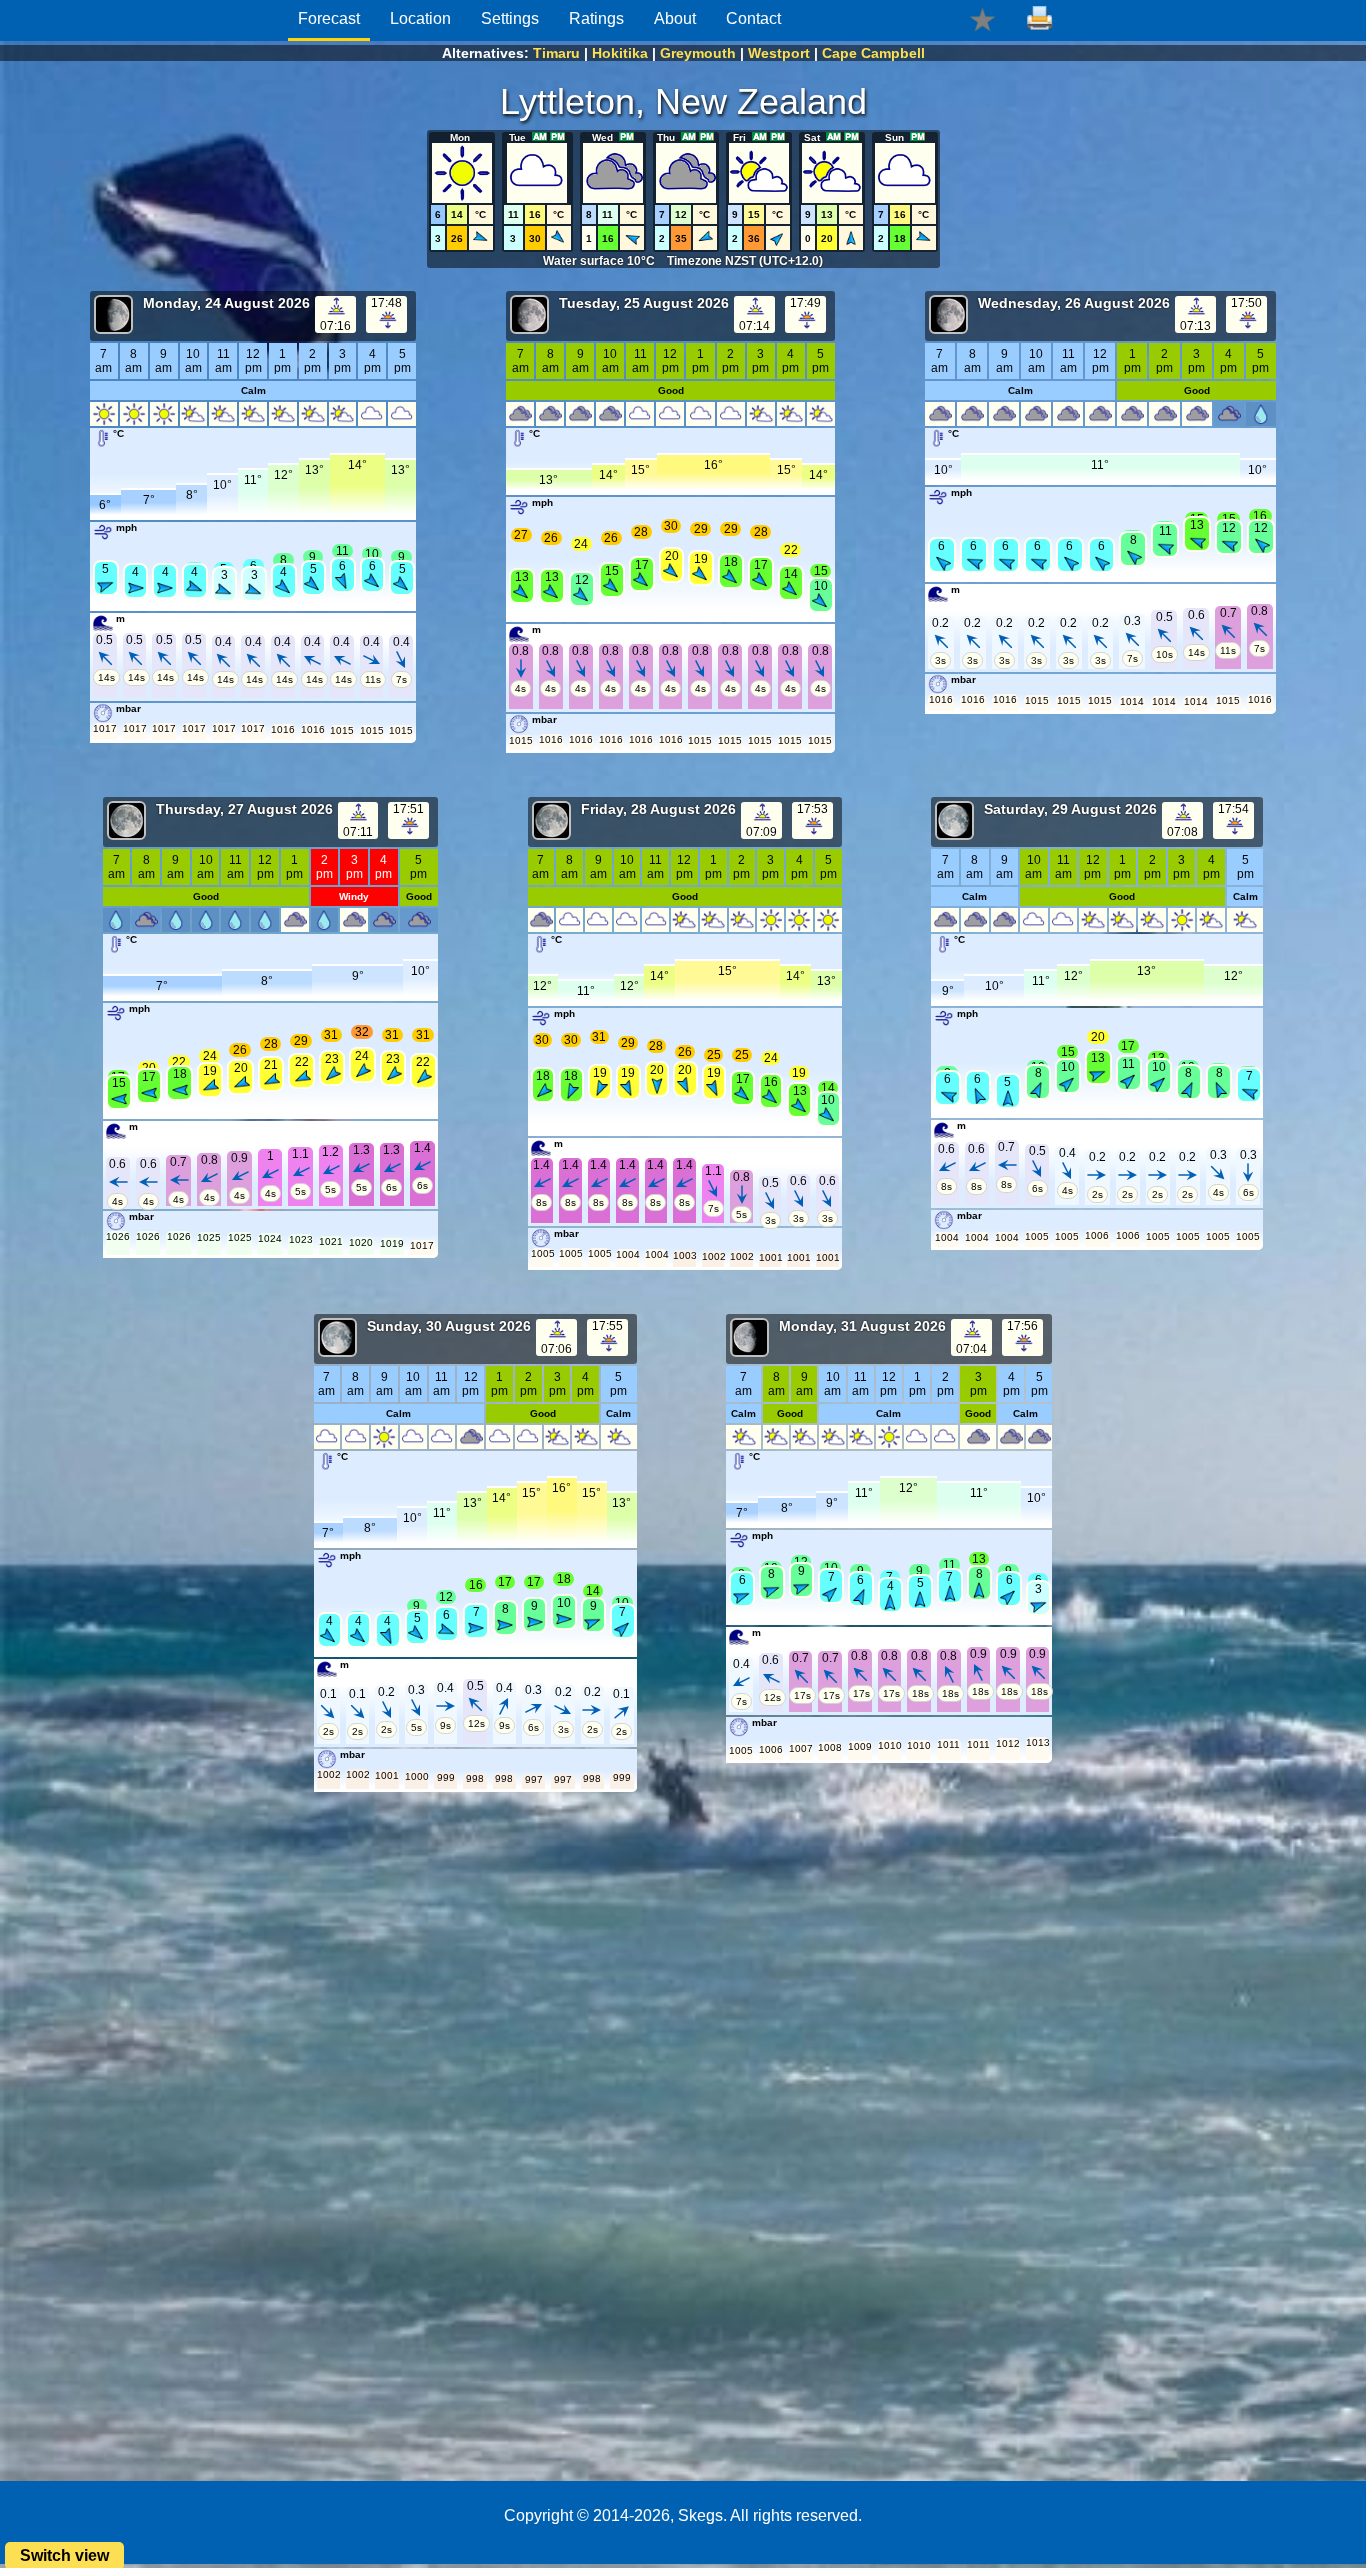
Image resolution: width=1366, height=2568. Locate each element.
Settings (510, 18)
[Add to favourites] (982, 18)
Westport (779, 53)
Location (420, 18)
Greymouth (698, 53)
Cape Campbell (873, 53)
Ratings (596, 18)
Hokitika (620, 53)
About (675, 18)
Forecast (329, 18)
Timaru (556, 53)
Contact (753, 18)
